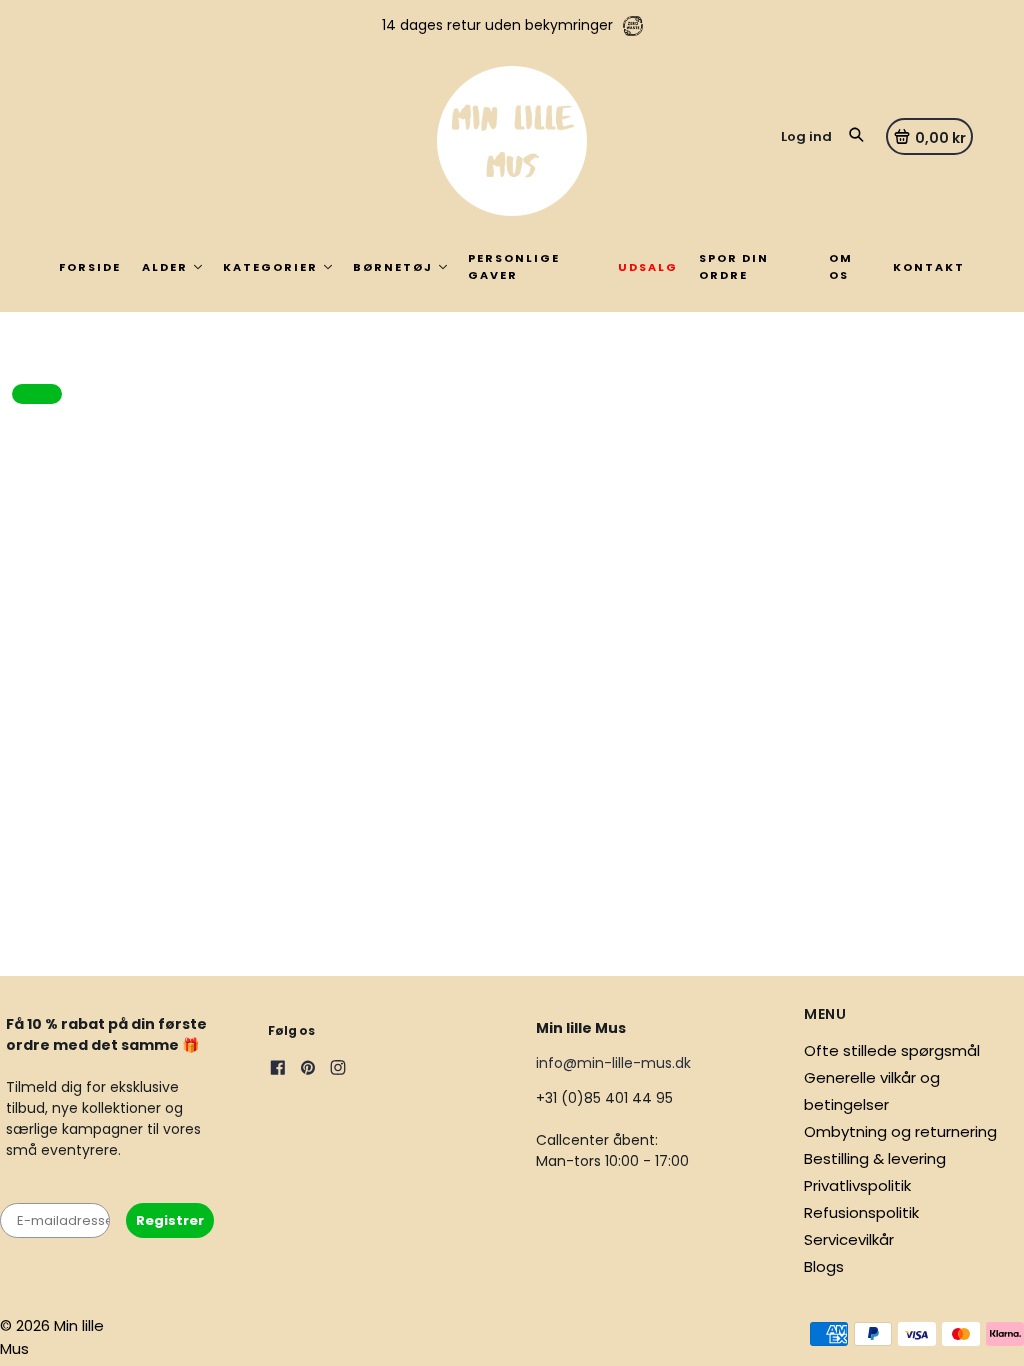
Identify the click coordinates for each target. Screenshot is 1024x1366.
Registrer (170, 1220)
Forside (90, 267)
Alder (165, 267)
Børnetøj (393, 267)
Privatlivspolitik (857, 1185)
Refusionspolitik (861, 1212)
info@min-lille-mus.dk (613, 1063)
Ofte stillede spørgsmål (892, 1050)
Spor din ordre (734, 266)
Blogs (824, 1266)
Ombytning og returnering (900, 1131)
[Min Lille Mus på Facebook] (278, 1070)
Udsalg (648, 267)
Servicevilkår (849, 1239)
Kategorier (270, 267)
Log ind (806, 136)
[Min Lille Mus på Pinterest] (308, 1070)
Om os (841, 266)
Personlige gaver (514, 266)
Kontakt (929, 267)
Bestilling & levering (875, 1158)
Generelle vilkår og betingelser (872, 1091)
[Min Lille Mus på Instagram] (338, 1070)
